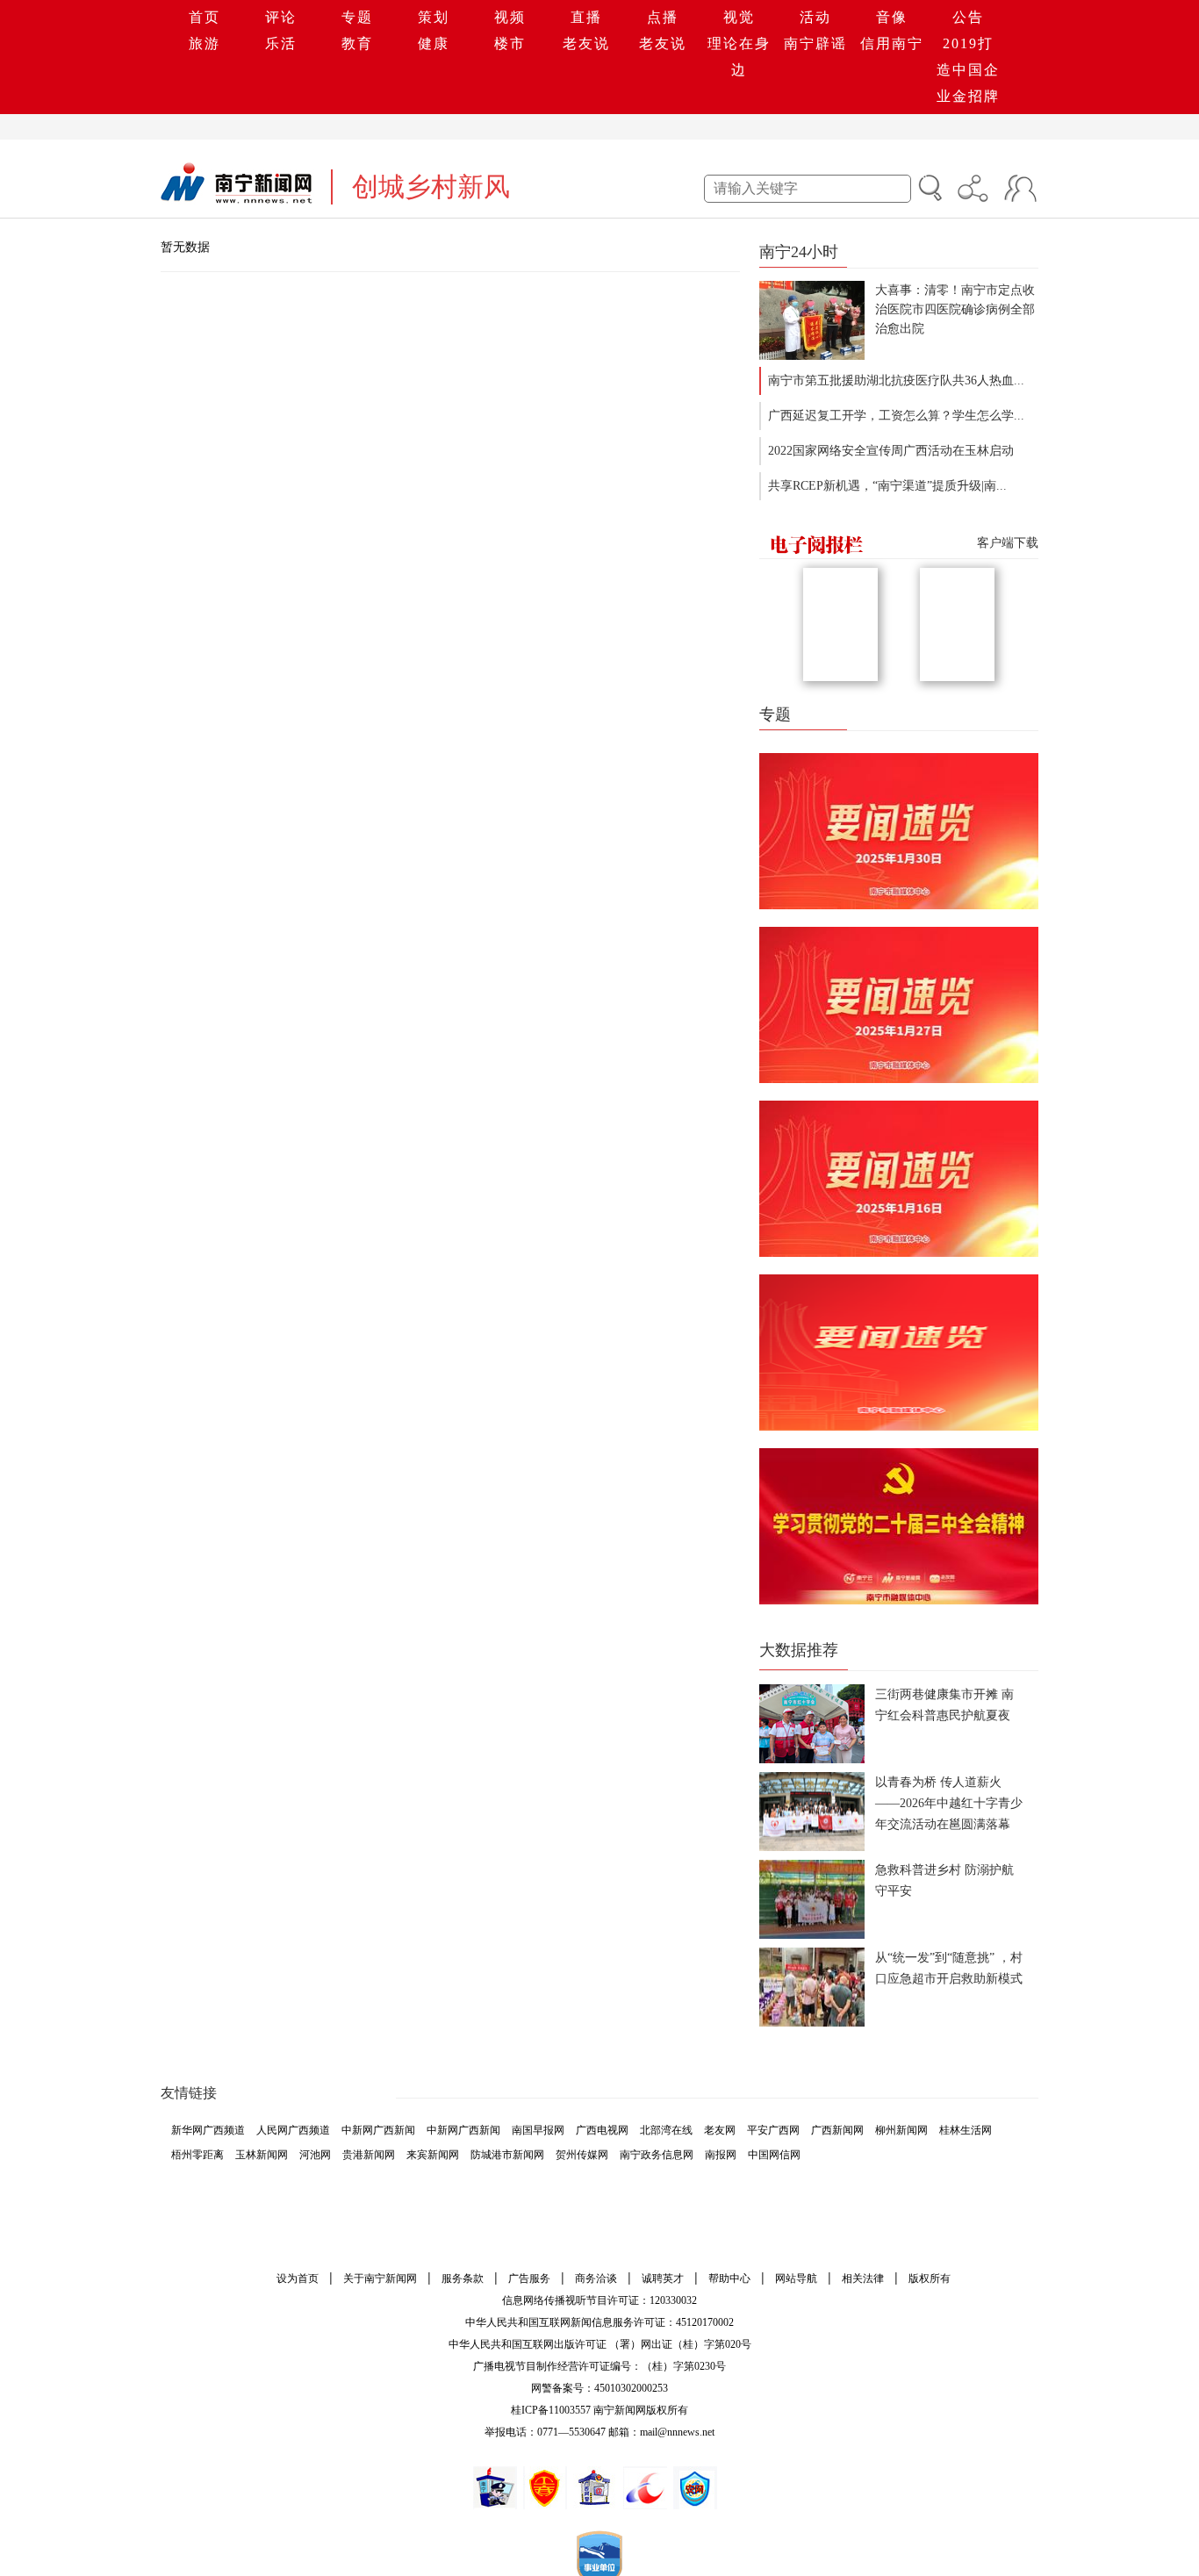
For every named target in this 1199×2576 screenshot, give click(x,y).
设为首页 (298, 2278)
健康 (434, 43)
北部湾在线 (666, 2130)
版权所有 (930, 2278)
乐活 (281, 43)
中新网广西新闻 (378, 2130)
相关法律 (863, 2278)
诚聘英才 (663, 2278)
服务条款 (463, 2278)
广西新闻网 (837, 2130)
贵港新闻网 (369, 2155)
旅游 (205, 43)
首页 (205, 17)
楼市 (510, 43)
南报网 (721, 2155)
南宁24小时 (799, 252)
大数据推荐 (799, 1650)
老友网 (720, 2130)
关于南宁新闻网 (380, 2278)
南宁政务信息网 (657, 2155)
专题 (357, 17)
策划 (434, 17)
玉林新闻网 (262, 2155)
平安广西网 (773, 2130)
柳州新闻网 (901, 2130)
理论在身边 (739, 57)
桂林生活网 (966, 2130)
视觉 (739, 17)
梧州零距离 (197, 2155)
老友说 (586, 43)
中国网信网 (774, 2155)
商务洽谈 (596, 2278)
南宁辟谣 (815, 43)
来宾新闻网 (433, 2155)
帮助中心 (729, 2278)
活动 (815, 17)
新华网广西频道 (208, 2130)
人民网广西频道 (293, 2130)
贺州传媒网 (582, 2155)
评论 (281, 17)
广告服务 (529, 2278)
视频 (510, 17)
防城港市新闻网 (507, 2155)
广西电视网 (602, 2130)
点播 (663, 17)
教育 (357, 43)
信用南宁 (892, 43)
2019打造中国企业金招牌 (968, 70)
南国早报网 (538, 2130)
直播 (586, 17)
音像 (892, 17)
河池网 (315, 2155)
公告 (968, 17)
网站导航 (796, 2278)
